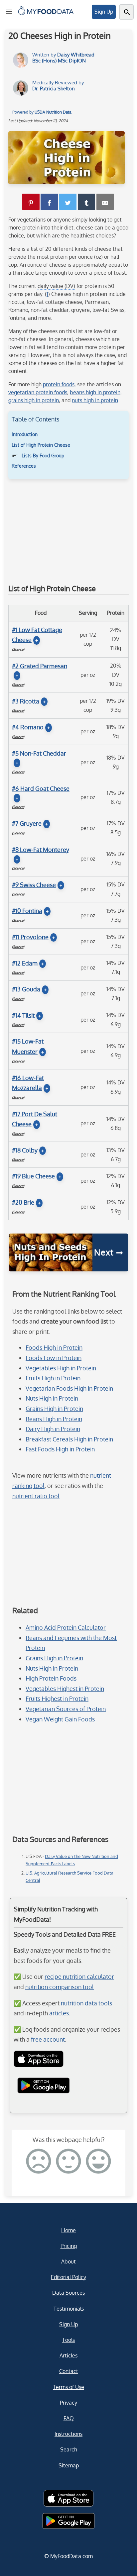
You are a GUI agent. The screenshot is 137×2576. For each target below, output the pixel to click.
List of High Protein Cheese (41, 445)
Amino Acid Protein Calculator (66, 1627)
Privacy (68, 2403)
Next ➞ (109, 1252)
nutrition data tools (86, 2003)
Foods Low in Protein (54, 1358)
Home (68, 2230)
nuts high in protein (95, 400)
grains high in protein (34, 400)
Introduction (25, 434)
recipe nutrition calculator (79, 1977)
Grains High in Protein (54, 1409)
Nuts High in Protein (52, 1398)
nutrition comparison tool (60, 1987)
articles (59, 2013)
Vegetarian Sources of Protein (66, 1709)
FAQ (69, 2418)
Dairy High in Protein (53, 1429)
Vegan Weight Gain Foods (60, 1719)
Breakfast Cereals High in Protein (69, 1439)
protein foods (59, 384)
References (24, 466)
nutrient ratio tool (36, 1496)
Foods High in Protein (54, 1347)
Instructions (68, 2434)
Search (69, 2449)
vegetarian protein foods (38, 392)
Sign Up (104, 12)
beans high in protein (95, 392)
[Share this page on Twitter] (68, 202)
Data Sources (68, 2293)
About (68, 2261)
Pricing (69, 2246)
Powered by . (42, 112)
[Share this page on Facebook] (49, 202)
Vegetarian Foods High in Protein (69, 1388)
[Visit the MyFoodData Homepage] (46, 16)
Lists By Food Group (43, 456)
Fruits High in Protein (53, 1378)
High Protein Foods (51, 1678)
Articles (68, 2355)
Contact (69, 2371)
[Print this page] (105, 202)
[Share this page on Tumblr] (86, 202)
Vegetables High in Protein (61, 1368)
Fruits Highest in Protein (57, 1699)
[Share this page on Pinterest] (31, 202)
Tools (68, 2340)
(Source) (18, 649)
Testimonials (69, 2309)
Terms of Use (68, 2387)
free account (48, 2039)
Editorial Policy (68, 2277)
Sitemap (69, 2465)
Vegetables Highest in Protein (65, 1689)
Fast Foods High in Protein (60, 1449)
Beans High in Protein (54, 1419)
